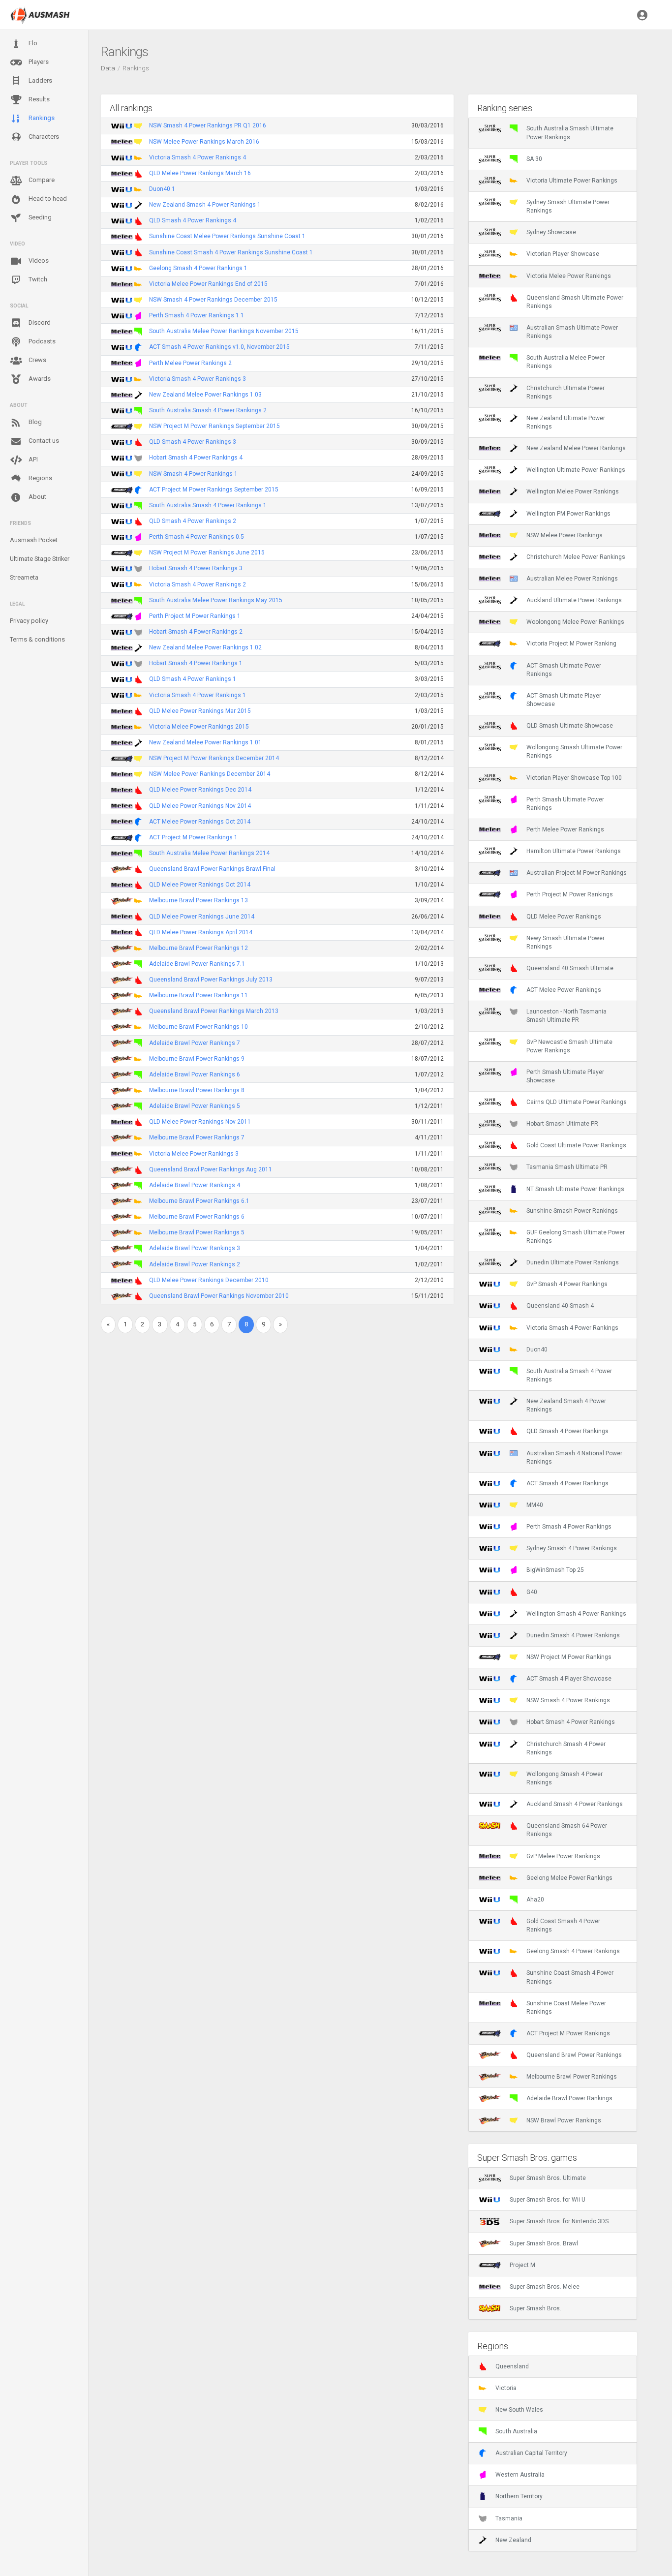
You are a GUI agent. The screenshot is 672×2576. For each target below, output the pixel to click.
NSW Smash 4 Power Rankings (568, 1700)
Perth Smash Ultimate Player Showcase (565, 1076)
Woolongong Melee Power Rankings (575, 622)
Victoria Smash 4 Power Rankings (572, 1328)
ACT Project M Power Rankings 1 (193, 837)
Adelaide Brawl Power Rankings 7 (195, 1043)
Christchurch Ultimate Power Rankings (565, 392)
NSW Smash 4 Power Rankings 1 (193, 474)
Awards (39, 379)
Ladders (40, 80)
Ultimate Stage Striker (40, 559)
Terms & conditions (37, 639)
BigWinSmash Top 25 (555, 1570)
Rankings (41, 118)
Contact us (43, 441)
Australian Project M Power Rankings (577, 873)
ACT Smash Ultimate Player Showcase (564, 700)
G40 (532, 1592)
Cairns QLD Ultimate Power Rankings (577, 1102)
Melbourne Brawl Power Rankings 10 (199, 1027)
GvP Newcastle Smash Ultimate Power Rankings (569, 1046)
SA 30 (534, 159)
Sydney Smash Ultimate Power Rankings (568, 206)
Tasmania (509, 2518)
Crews (37, 360)
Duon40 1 (162, 189)
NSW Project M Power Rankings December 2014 (214, 758)
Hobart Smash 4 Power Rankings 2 (196, 632)
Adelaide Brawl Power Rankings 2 (195, 1264)
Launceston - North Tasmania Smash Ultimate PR (566, 1016)
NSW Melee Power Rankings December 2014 (210, 774)
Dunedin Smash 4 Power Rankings (573, 1635)
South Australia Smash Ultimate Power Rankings (570, 133)
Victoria (506, 2388)
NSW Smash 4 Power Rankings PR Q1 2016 (208, 125)
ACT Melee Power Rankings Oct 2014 (200, 822)
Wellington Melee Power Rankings (573, 491)
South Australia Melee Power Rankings (565, 362)
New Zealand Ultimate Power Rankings (566, 422)
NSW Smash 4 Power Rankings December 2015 (213, 300)
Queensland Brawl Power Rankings (574, 2055)
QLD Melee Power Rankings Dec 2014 (200, 790)
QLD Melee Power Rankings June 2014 (202, 917)
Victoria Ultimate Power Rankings (572, 181)
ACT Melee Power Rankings (564, 990)
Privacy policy (29, 621)
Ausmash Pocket (34, 540)
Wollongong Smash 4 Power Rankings (565, 1778)
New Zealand (513, 2540)
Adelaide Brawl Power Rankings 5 (195, 1106)
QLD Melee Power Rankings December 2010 (209, 1280)
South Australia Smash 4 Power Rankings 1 (208, 505)
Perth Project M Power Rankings (570, 894)
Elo (32, 43)
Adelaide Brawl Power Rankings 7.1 (197, 964)
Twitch (37, 279)
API (32, 459)
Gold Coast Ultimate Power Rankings (576, 1145)
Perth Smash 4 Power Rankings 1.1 (197, 315)
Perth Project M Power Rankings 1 (195, 616)
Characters (43, 137)
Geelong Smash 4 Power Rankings (573, 1951)
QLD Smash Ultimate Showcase (570, 726)
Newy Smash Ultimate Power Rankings (565, 942)
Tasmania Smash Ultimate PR (567, 1167)
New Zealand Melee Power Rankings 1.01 (205, 742)
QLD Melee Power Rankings (564, 917)
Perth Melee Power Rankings (565, 829)
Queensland (512, 2366)
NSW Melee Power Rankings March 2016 (204, 142)
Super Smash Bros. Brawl (544, 2243)
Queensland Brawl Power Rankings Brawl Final (212, 869)
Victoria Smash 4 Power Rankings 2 (198, 584)
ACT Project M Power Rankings (568, 2033)
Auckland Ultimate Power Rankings (574, 600)
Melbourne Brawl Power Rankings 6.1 (199, 1201)
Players (38, 62)
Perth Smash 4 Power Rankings (569, 1527)
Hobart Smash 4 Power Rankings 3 (196, 568)
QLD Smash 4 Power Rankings (567, 1431)
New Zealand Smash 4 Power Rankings (566, 1405)
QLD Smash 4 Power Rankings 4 (193, 220)
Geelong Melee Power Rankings (569, 1878)
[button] (642, 15)
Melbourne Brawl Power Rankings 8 (197, 1090)
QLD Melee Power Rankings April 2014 (201, 932)
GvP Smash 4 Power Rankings (567, 1284)
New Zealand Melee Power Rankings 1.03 (205, 395)
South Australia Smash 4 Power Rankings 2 (208, 410)
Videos (38, 261)
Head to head (47, 199)
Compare (41, 180)
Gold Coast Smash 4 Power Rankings (563, 1925)
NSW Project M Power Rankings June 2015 (207, 552)
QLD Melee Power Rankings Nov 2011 (200, 1122)
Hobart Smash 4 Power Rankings (571, 1722)
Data (108, 68)
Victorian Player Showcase (563, 254)
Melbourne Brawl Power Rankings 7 (197, 1137)
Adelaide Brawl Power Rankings (569, 2098)
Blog (34, 422)
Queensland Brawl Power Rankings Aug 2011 (211, 1169)
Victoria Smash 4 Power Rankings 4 (198, 157)
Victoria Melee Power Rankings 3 (194, 1154)
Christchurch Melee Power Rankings (576, 557)
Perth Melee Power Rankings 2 (190, 363)
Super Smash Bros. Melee (545, 2287)
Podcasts (41, 341)
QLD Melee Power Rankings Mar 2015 (200, 711)
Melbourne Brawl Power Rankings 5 (197, 1232)
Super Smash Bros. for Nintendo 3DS (559, 2221)
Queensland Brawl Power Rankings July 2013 (211, 980)
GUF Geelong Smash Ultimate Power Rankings (576, 1237)
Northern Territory (519, 2496)
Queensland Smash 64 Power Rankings (567, 1830)
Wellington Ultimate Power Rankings (576, 470)
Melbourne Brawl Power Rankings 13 (199, 900)
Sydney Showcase (551, 232)
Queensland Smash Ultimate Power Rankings (575, 302)
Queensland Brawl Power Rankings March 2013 (214, 1011)
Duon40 (537, 1349)
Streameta (24, 577)
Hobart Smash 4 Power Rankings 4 (196, 458)
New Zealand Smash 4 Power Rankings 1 (205, 205)
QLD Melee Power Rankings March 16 (200, 173)
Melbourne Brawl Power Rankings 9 (197, 1059)
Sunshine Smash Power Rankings (572, 1211)
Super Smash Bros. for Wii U (548, 2200)
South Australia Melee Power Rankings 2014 (209, 853)
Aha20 (535, 1900)
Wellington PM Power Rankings (568, 514)
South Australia (516, 2431)
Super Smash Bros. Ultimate (548, 2178)
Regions (40, 478)
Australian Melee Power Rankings (572, 579)
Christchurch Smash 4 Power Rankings (566, 1748)
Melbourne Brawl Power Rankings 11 (199, 995)
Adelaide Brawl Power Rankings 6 (195, 1074)
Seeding (39, 217)
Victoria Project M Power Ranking (571, 644)
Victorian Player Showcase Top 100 (574, 778)
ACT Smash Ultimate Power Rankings (564, 670)
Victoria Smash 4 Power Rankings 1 (198, 695)
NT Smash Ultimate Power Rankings (575, 1189)
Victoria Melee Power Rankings (569, 276)
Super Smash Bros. (535, 2308)
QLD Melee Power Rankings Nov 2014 (200, 806)
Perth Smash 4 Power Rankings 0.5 (197, 537)
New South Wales (519, 2410)
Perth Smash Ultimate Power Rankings (565, 804)
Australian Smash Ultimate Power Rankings (572, 332)
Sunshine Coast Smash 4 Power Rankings (570, 1977)
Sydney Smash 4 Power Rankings (572, 1548)
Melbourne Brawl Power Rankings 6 (197, 1217)
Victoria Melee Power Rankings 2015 (199, 727)
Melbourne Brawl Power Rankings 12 (199, 948)
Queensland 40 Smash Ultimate (570, 968)
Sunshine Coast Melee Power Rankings (566, 2008)
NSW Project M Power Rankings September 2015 (214, 426)
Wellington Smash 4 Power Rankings (576, 1614)
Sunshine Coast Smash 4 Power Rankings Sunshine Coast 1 (231, 252)
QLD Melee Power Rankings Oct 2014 (200, 885)
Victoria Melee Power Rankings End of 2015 (208, 284)
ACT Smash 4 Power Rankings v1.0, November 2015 (219, 347)
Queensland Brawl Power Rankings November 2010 (219, 1296)
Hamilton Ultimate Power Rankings (574, 851)
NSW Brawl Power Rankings (564, 2120)
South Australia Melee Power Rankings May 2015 (216, 600)
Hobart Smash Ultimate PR (562, 1124)
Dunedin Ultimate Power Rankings (573, 1262)
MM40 (535, 1505)
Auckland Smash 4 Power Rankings (575, 1804)
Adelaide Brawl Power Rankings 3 (195, 1248)
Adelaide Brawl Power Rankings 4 (195, 1185)
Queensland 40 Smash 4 (560, 1306)
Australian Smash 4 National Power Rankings (574, 1457)
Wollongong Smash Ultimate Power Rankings (574, 751)
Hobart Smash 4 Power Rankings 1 (196, 663)
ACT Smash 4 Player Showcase (569, 1679)
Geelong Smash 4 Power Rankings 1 (198, 268)
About (37, 497)
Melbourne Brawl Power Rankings (572, 2077)
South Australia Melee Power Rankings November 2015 (224, 331)
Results (38, 99)
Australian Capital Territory (531, 2453)
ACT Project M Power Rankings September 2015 (214, 490)
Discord (39, 322)
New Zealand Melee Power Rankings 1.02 (205, 647)
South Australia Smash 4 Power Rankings (569, 1375)
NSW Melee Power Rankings (565, 535)
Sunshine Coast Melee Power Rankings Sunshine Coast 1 (227, 236)
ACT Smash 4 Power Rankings (567, 1483)
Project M (522, 2265)
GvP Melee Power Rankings (563, 1856)
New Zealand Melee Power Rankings (576, 448)
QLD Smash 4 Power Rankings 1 (193, 679)
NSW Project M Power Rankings (569, 1657)
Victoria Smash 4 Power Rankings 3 (198, 379)
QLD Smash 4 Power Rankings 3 (193, 442)
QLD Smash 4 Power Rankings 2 (193, 521)
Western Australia (520, 2475)
